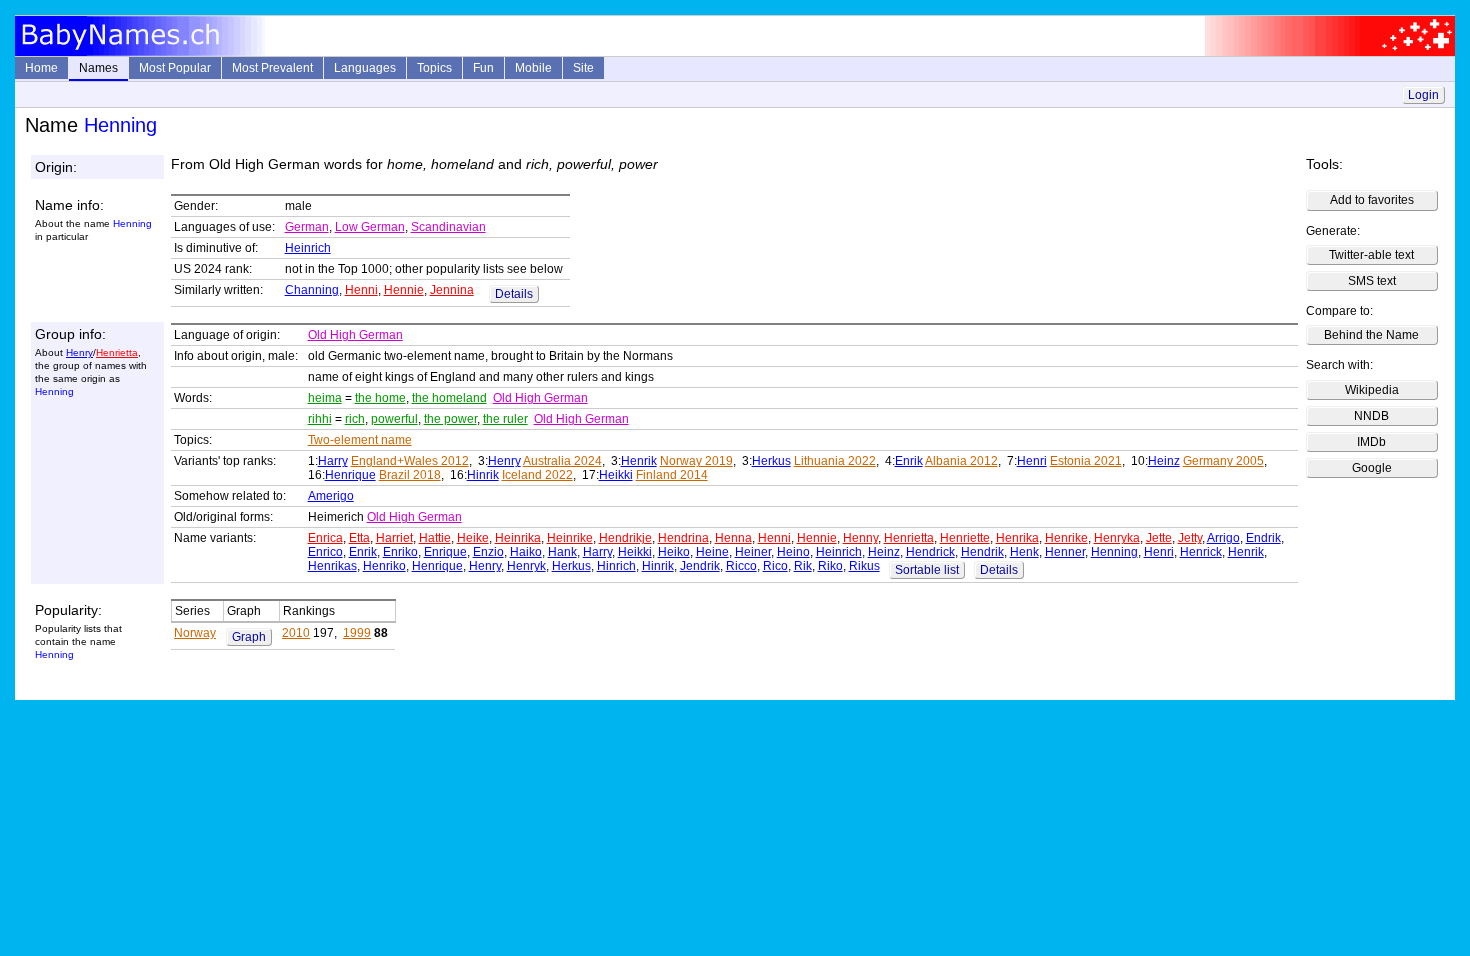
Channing (312, 290)
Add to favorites (1372, 200)
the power (450, 419)
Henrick (1201, 552)
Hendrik (982, 552)
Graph (249, 637)
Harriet (394, 538)
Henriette (965, 538)
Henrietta (117, 352)
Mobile (533, 68)
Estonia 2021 (1086, 461)
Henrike (1066, 538)
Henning (1114, 552)
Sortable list (927, 570)
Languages (365, 68)
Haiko (526, 552)
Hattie (435, 538)
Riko (830, 566)
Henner (1065, 552)
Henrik (639, 461)
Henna (733, 538)
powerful (394, 419)
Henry (79, 352)
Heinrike (570, 538)
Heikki (616, 475)
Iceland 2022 (537, 475)
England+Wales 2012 (410, 461)
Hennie (404, 290)
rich (355, 419)
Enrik (909, 461)
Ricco (741, 566)
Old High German (355, 335)
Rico (775, 566)
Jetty (1190, 538)
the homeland (449, 398)
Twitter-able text (1371, 255)
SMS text (1372, 281)
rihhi (320, 419)
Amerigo (331, 496)
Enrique (445, 552)
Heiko (674, 552)
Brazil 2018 (410, 475)
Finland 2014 (672, 475)
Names (98, 68)
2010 (296, 633)
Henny (860, 538)
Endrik (1263, 538)
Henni (361, 290)
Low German (370, 227)
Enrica (325, 538)
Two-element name (360, 440)
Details (514, 294)
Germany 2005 (1223, 461)
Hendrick (930, 552)
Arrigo (1223, 538)
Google (1372, 468)
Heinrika (518, 538)
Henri (1032, 461)
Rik (803, 566)
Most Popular (175, 68)
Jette (1159, 538)
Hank (562, 552)
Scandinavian (448, 227)
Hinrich (616, 566)
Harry (333, 461)
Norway (195, 633)
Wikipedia (1372, 390)
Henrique (350, 475)
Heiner (753, 552)
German (307, 227)
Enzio (488, 552)
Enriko (400, 552)
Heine (712, 552)
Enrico (325, 552)
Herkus (771, 461)
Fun (483, 68)
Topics (434, 68)
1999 (357, 633)
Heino (793, 552)
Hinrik (483, 475)
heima (325, 398)
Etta (359, 538)
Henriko (384, 566)
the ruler (505, 419)
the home (380, 398)
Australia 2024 (562, 461)
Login (1423, 95)
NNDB (1371, 416)
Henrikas (332, 566)
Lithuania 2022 (835, 461)
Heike (473, 538)
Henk (1024, 552)
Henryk (526, 566)
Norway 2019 (696, 461)
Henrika (1017, 538)
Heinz (1164, 461)
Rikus (864, 566)
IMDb (1371, 442)
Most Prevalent (272, 68)
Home (41, 68)
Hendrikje (625, 538)
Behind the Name (1371, 335)
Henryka (1117, 538)
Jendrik (700, 566)
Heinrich (308, 248)
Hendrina (683, 538)
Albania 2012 (961, 461)
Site (583, 68)
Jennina (452, 290)
